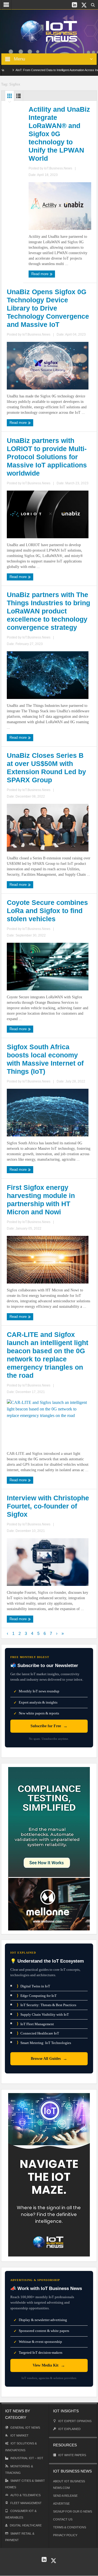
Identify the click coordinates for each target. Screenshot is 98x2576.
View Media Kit (49, 2365)
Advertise (61, 2504)
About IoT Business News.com (69, 2484)
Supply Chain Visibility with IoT (43, 2014)
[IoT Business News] (49, 31)
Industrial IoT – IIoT (27, 2458)
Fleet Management (26, 2503)
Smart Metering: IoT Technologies (44, 2043)
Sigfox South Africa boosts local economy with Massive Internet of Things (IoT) (45, 1059)
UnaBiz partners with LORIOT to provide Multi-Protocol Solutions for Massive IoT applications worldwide (47, 457)
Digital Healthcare (26, 2525)
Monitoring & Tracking (19, 2469)
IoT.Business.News (58, 168)
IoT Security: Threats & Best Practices (47, 2005)
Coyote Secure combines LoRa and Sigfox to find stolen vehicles (47, 911)
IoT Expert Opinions (75, 2421)
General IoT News (25, 2428)
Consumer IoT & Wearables (21, 2514)
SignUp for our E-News (73, 2511)
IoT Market (19, 2435)
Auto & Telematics (25, 2495)
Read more (40, 274)
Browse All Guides (49, 2059)
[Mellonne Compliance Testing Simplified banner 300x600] (49, 1848)
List (19, 97)
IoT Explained (69, 2429)
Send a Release (65, 2496)
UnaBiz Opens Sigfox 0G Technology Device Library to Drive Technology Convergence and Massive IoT (48, 308)
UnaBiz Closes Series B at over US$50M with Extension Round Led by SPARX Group (46, 768)
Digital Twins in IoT (33, 1986)
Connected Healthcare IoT (38, 2033)
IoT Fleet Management (35, 2024)
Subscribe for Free (49, 1726)
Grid (10, 97)
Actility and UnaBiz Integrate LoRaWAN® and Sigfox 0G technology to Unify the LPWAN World (59, 134)
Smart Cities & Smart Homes (25, 2484)
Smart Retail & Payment (20, 2537)
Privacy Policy (65, 2535)
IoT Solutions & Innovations (21, 2447)
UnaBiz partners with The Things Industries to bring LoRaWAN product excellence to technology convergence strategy (48, 611)
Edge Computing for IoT (37, 1996)
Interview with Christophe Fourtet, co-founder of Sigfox (48, 1506)
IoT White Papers (72, 2455)
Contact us (63, 2519)
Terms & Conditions (70, 2527)
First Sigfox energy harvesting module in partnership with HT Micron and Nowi (41, 1200)
